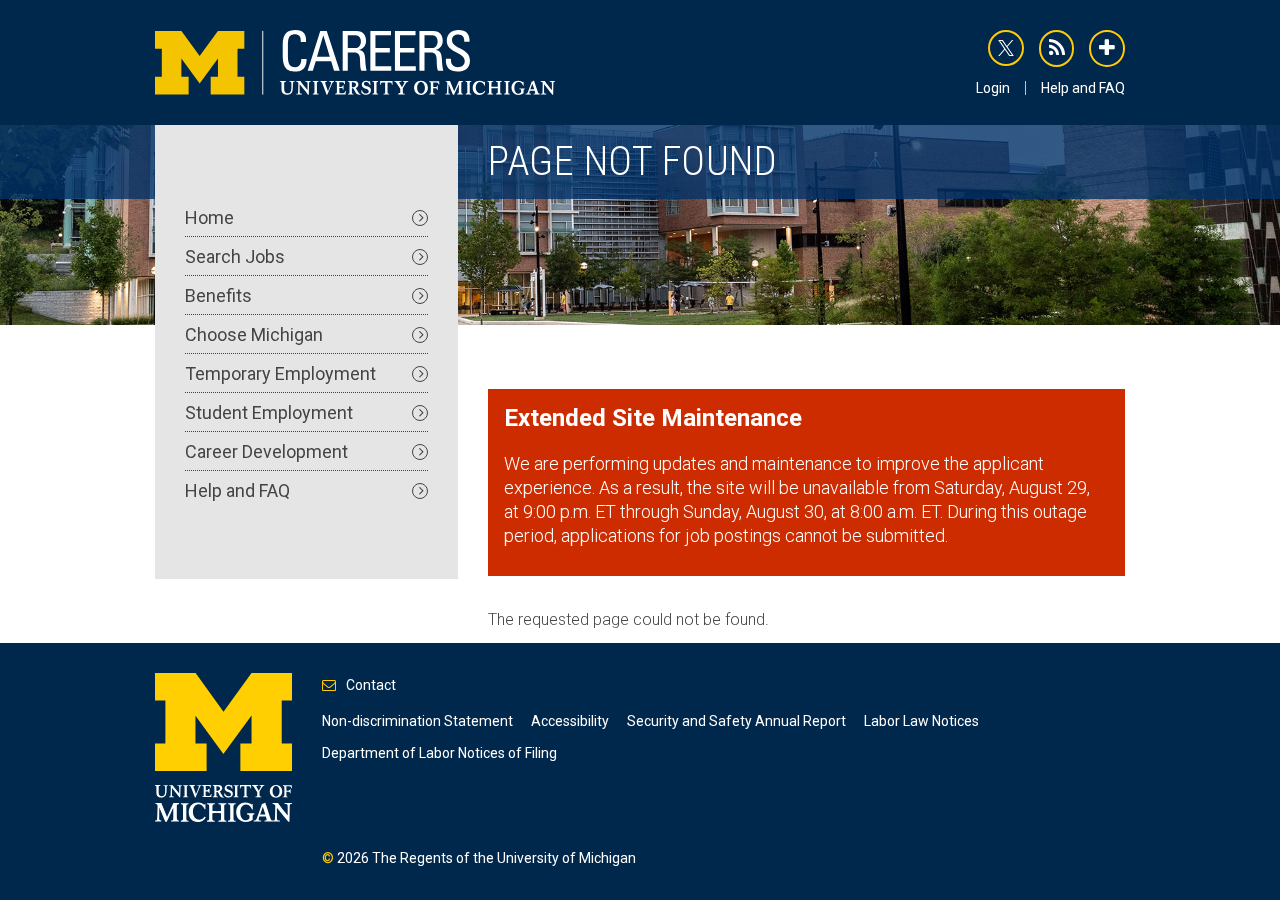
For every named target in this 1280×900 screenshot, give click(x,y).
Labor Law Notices (921, 721)
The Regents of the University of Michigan (504, 858)
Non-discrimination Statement (417, 721)
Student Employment (269, 412)
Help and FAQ (1083, 88)
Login (993, 88)
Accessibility (570, 721)
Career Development (266, 451)
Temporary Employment (280, 373)
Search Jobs (235, 256)
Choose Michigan (254, 334)
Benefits (218, 295)
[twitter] (1006, 48)
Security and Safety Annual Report (736, 721)
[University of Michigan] (223, 746)
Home (209, 217)
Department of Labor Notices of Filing (439, 753)
